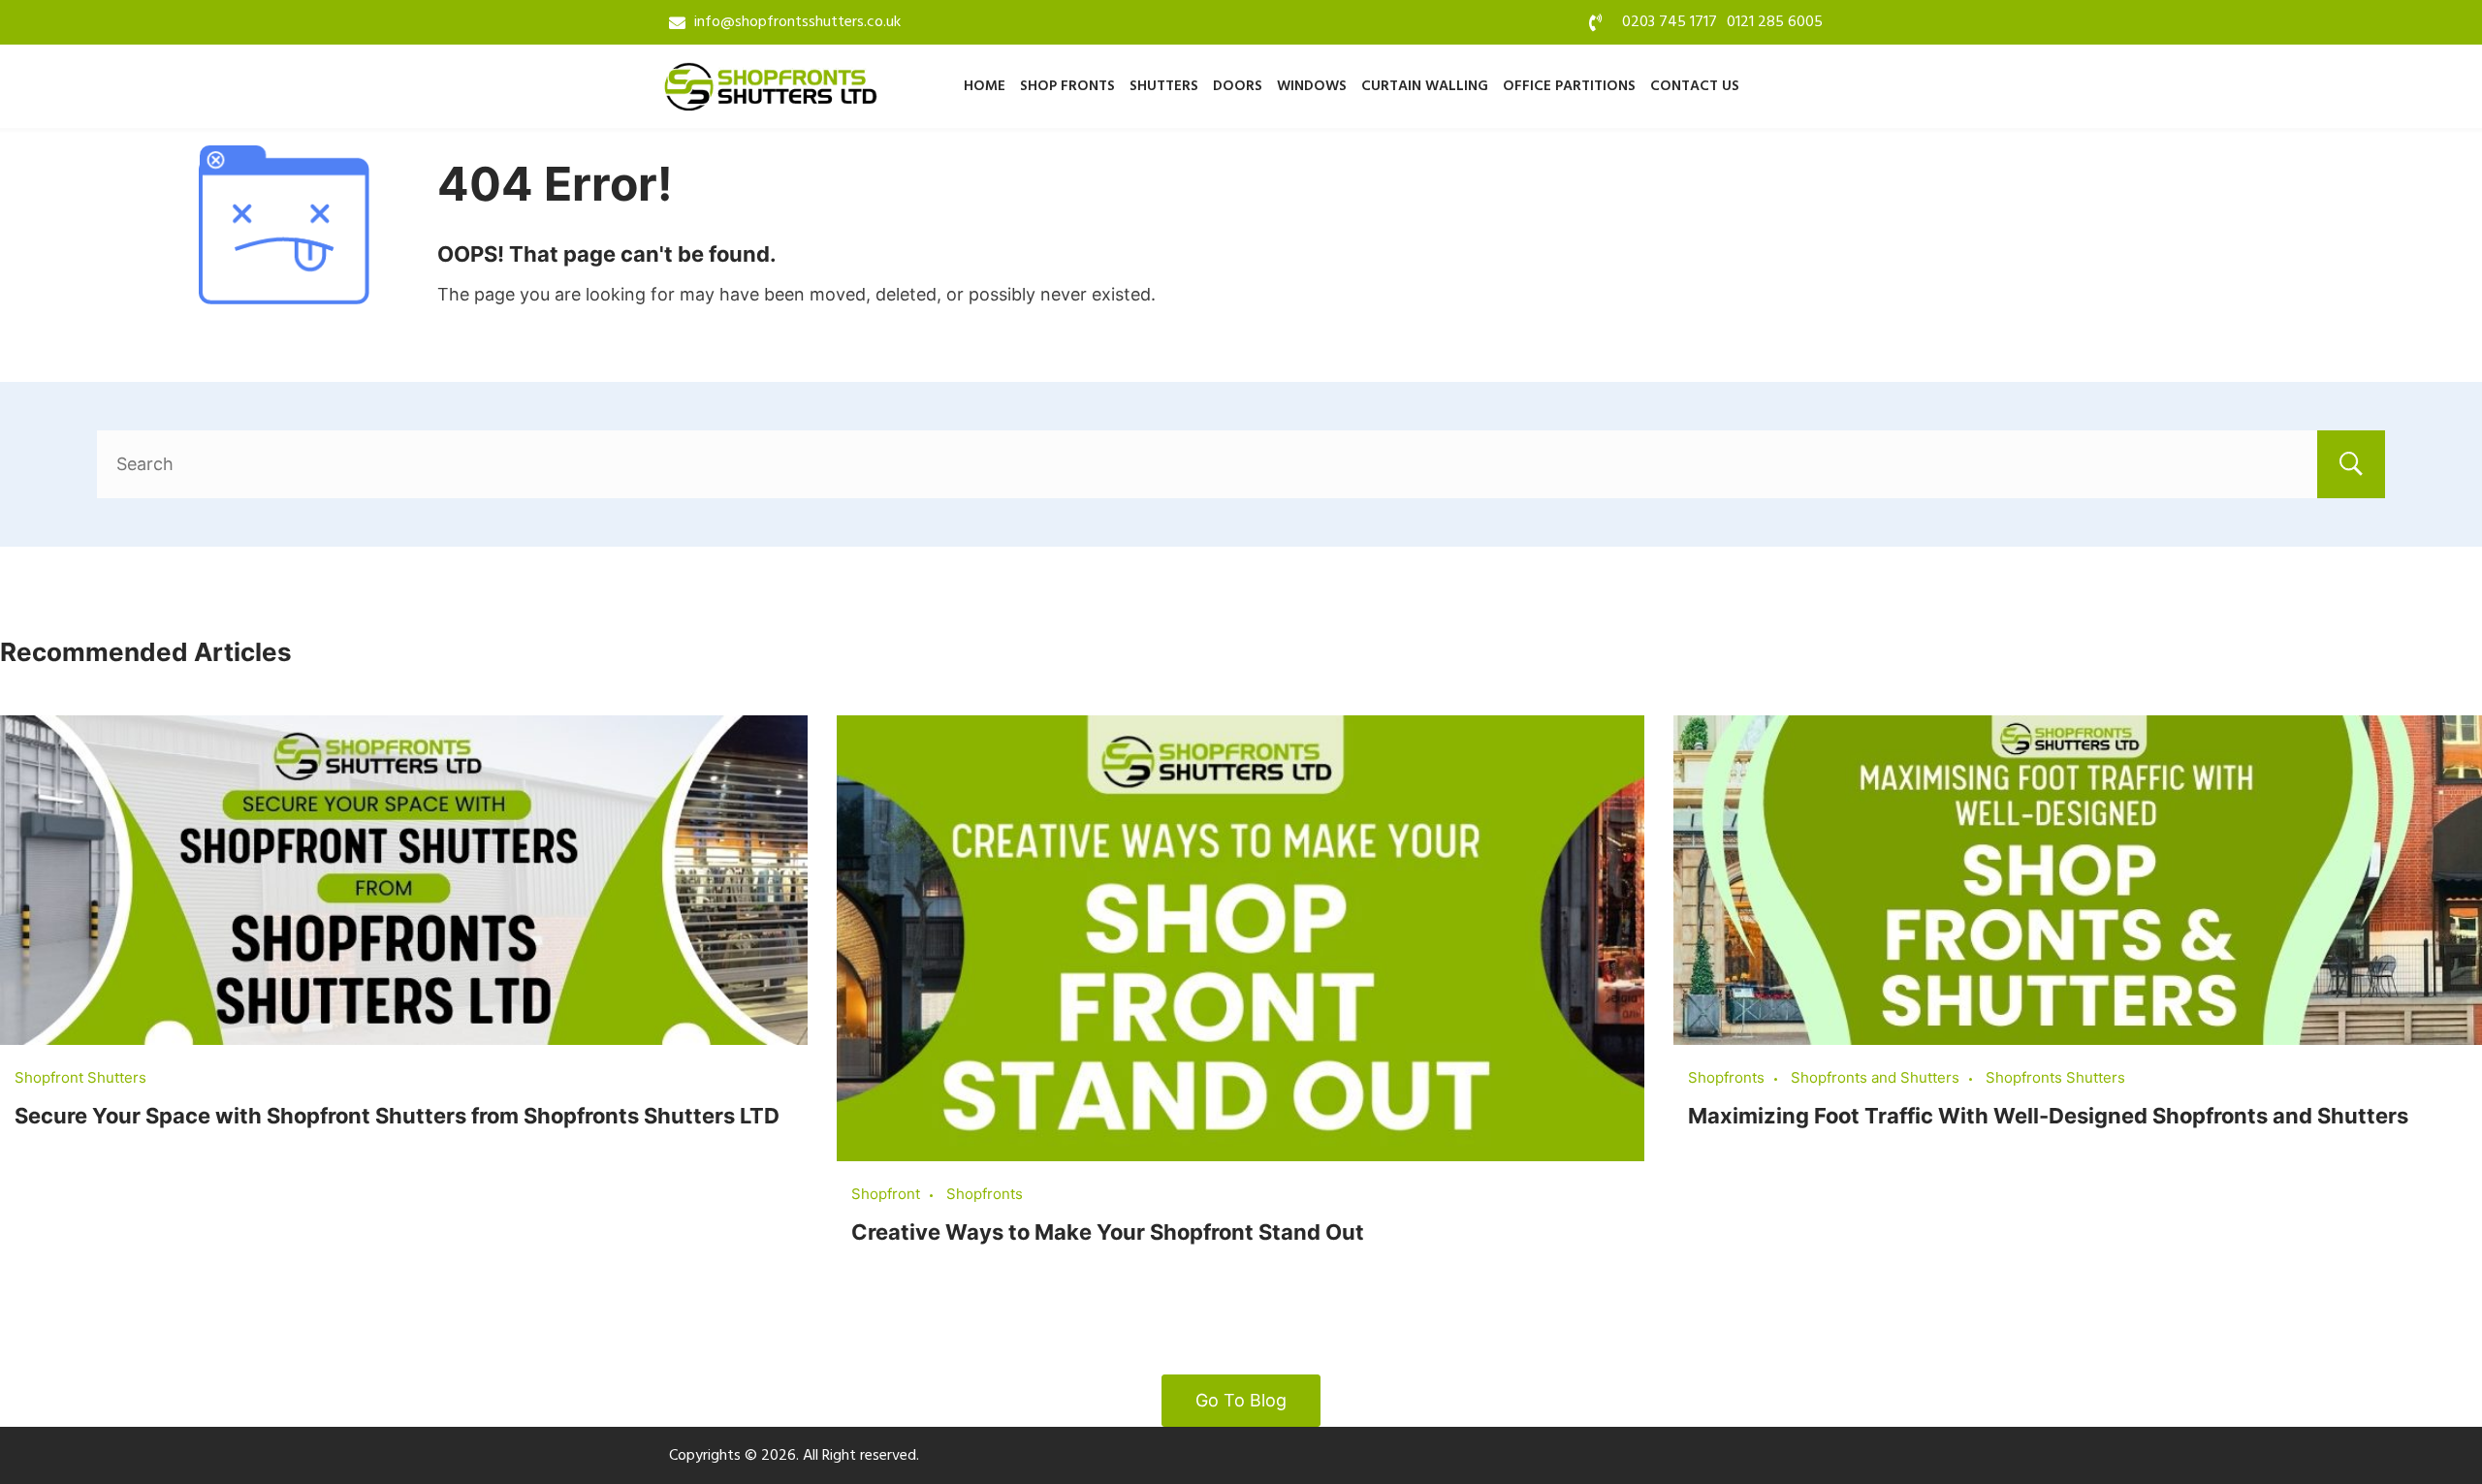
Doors (1238, 86)
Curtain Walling (1425, 86)
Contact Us (1695, 86)
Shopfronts (985, 1194)
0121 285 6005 (1775, 22)
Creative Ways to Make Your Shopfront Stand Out (1108, 1232)
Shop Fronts (1067, 86)
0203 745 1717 (1670, 22)
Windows (1312, 86)
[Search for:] (1241, 464)
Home (985, 86)
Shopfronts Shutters (2055, 1077)
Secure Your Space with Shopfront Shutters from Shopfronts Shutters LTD (397, 1116)
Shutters (1164, 86)
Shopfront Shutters (80, 1077)
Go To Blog (1241, 1400)
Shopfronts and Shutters (1875, 1077)
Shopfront (886, 1194)
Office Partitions (1569, 86)
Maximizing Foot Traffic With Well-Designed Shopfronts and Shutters (2048, 1116)
